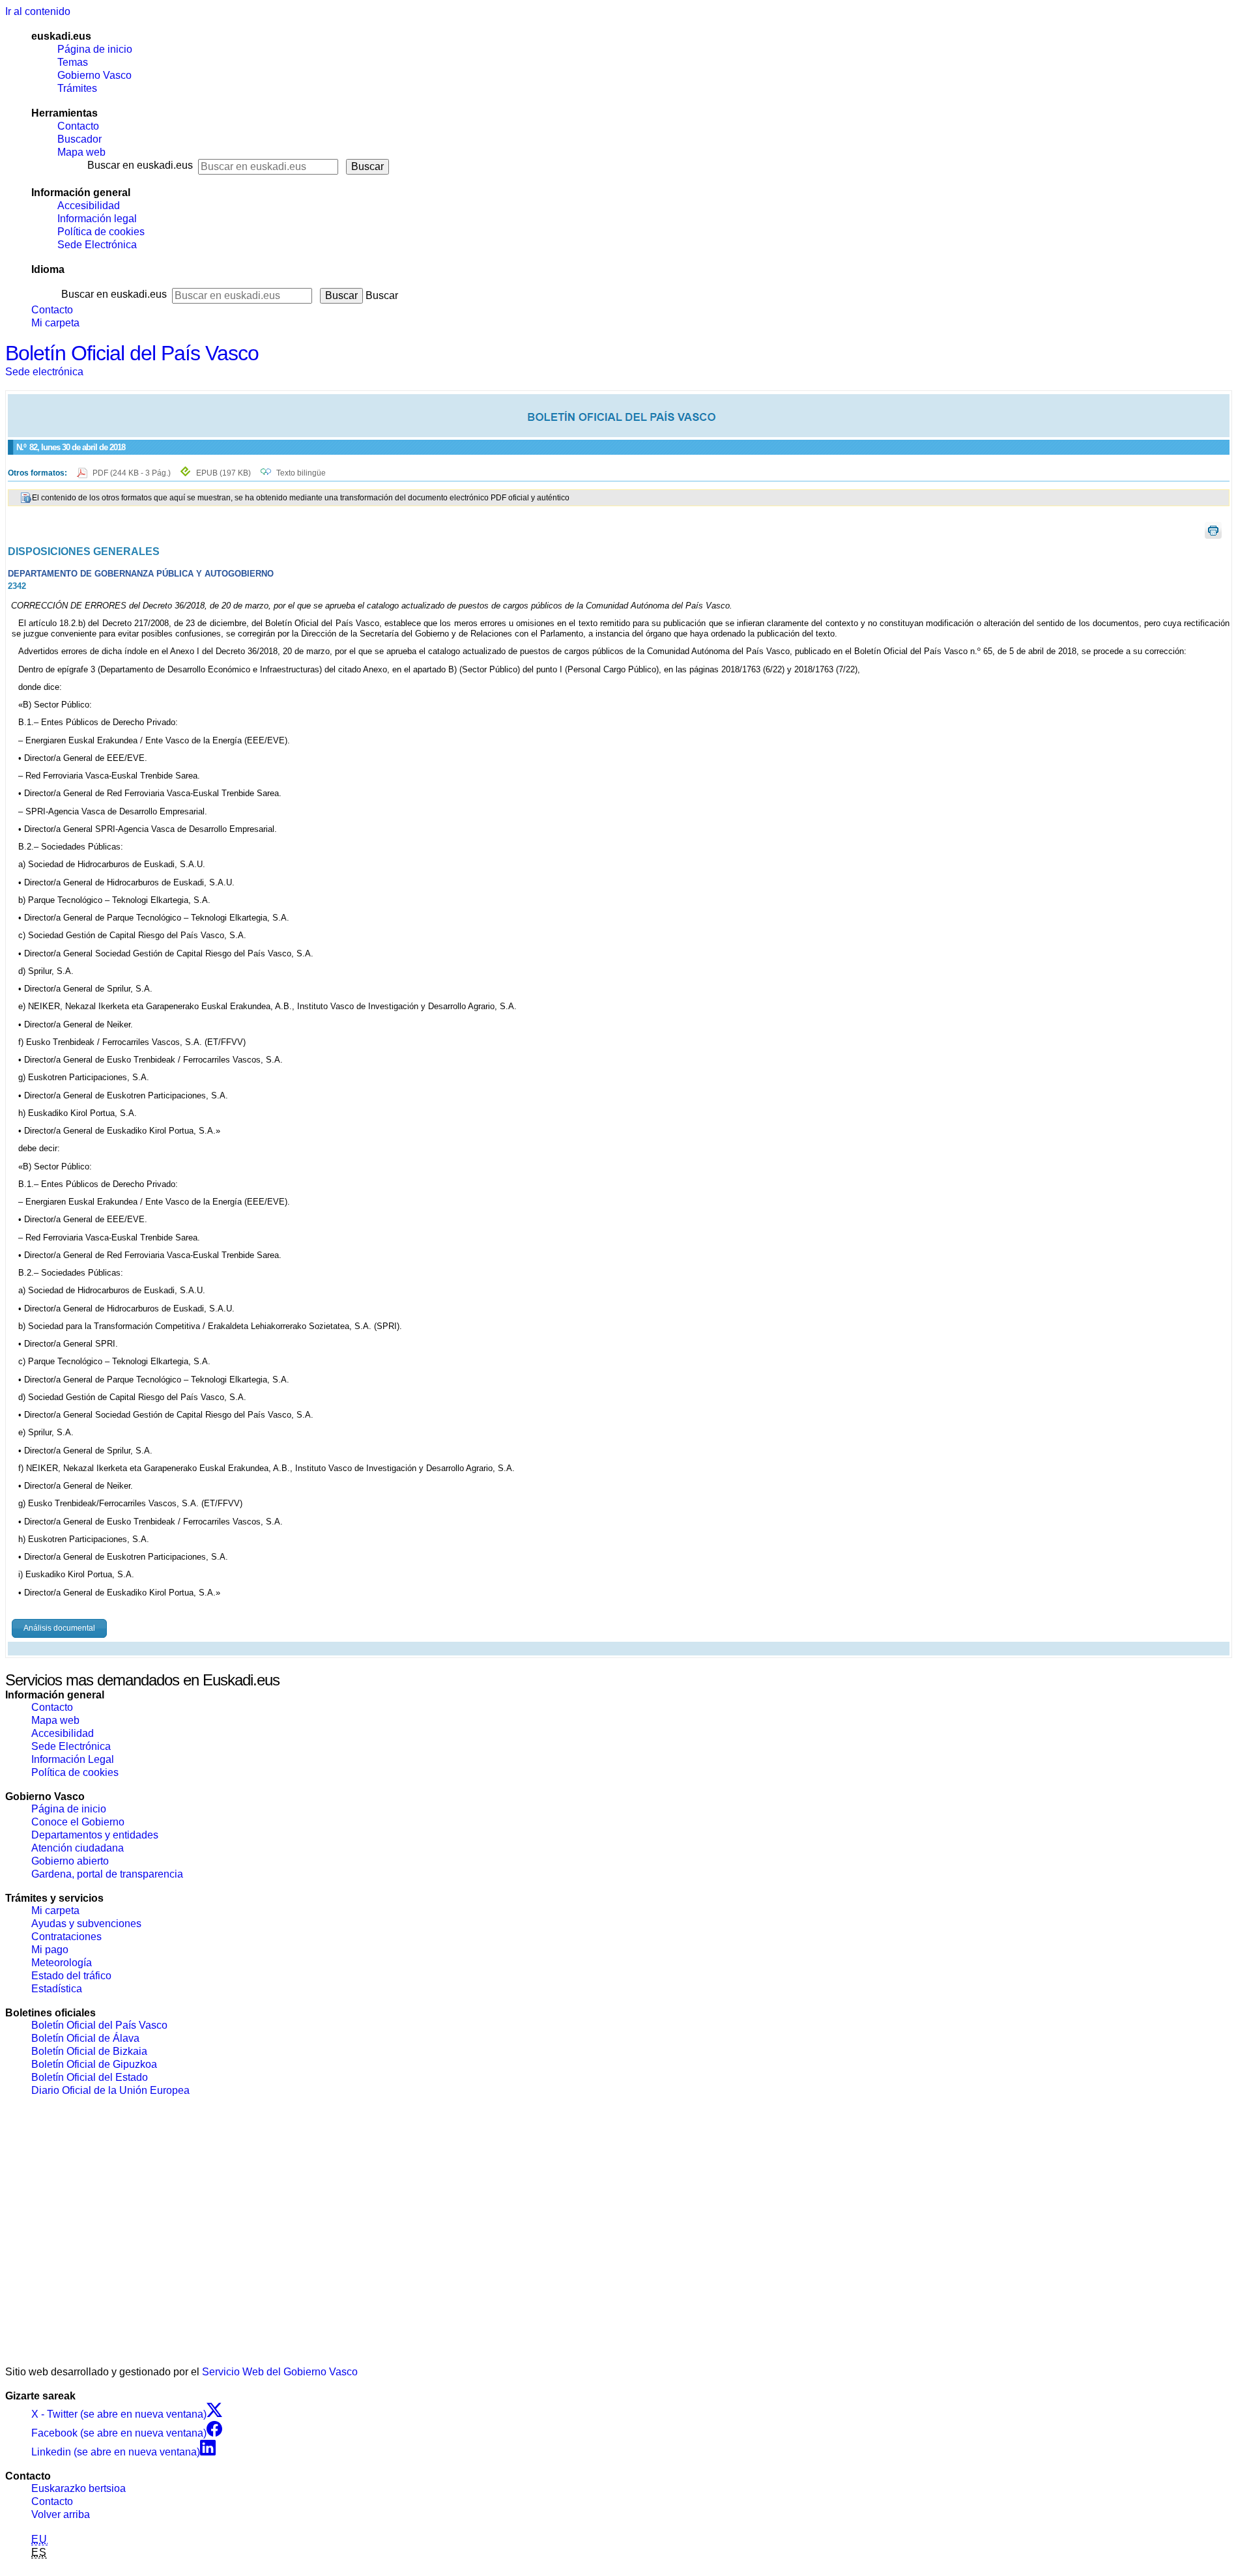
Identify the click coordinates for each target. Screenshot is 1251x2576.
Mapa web (81, 152)
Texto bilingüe (301, 473)
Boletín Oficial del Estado (90, 2077)
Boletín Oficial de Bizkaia (89, 2051)
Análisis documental (59, 1628)
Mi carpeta (55, 323)
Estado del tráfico (71, 1976)
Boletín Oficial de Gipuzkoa (94, 2064)
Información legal (97, 219)
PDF (133, 473)
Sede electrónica (44, 372)
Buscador (79, 139)
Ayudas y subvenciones (86, 1924)
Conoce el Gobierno (78, 1822)
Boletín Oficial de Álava (85, 2038)
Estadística (57, 1989)
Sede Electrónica (97, 245)
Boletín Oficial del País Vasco (132, 353)
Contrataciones (66, 1937)
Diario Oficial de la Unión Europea (110, 2090)
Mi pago (50, 1950)
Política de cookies (101, 232)
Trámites (77, 88)
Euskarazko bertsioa (79, 2488)
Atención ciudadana (78, 1848)
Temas (73, 62)
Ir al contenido (38, 11)
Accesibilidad (89, 206)
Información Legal (73, 1759)
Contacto (78, 126)
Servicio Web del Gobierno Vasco (280, 2372)
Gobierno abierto (70, 1861)
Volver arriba (61, 2514)
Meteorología (62, 1963)
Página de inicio (95, 49)
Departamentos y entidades (95, 1835)
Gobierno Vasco (94, 75)
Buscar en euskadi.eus (140, 165)
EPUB (223, 473)
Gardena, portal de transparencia (107, 1874)
